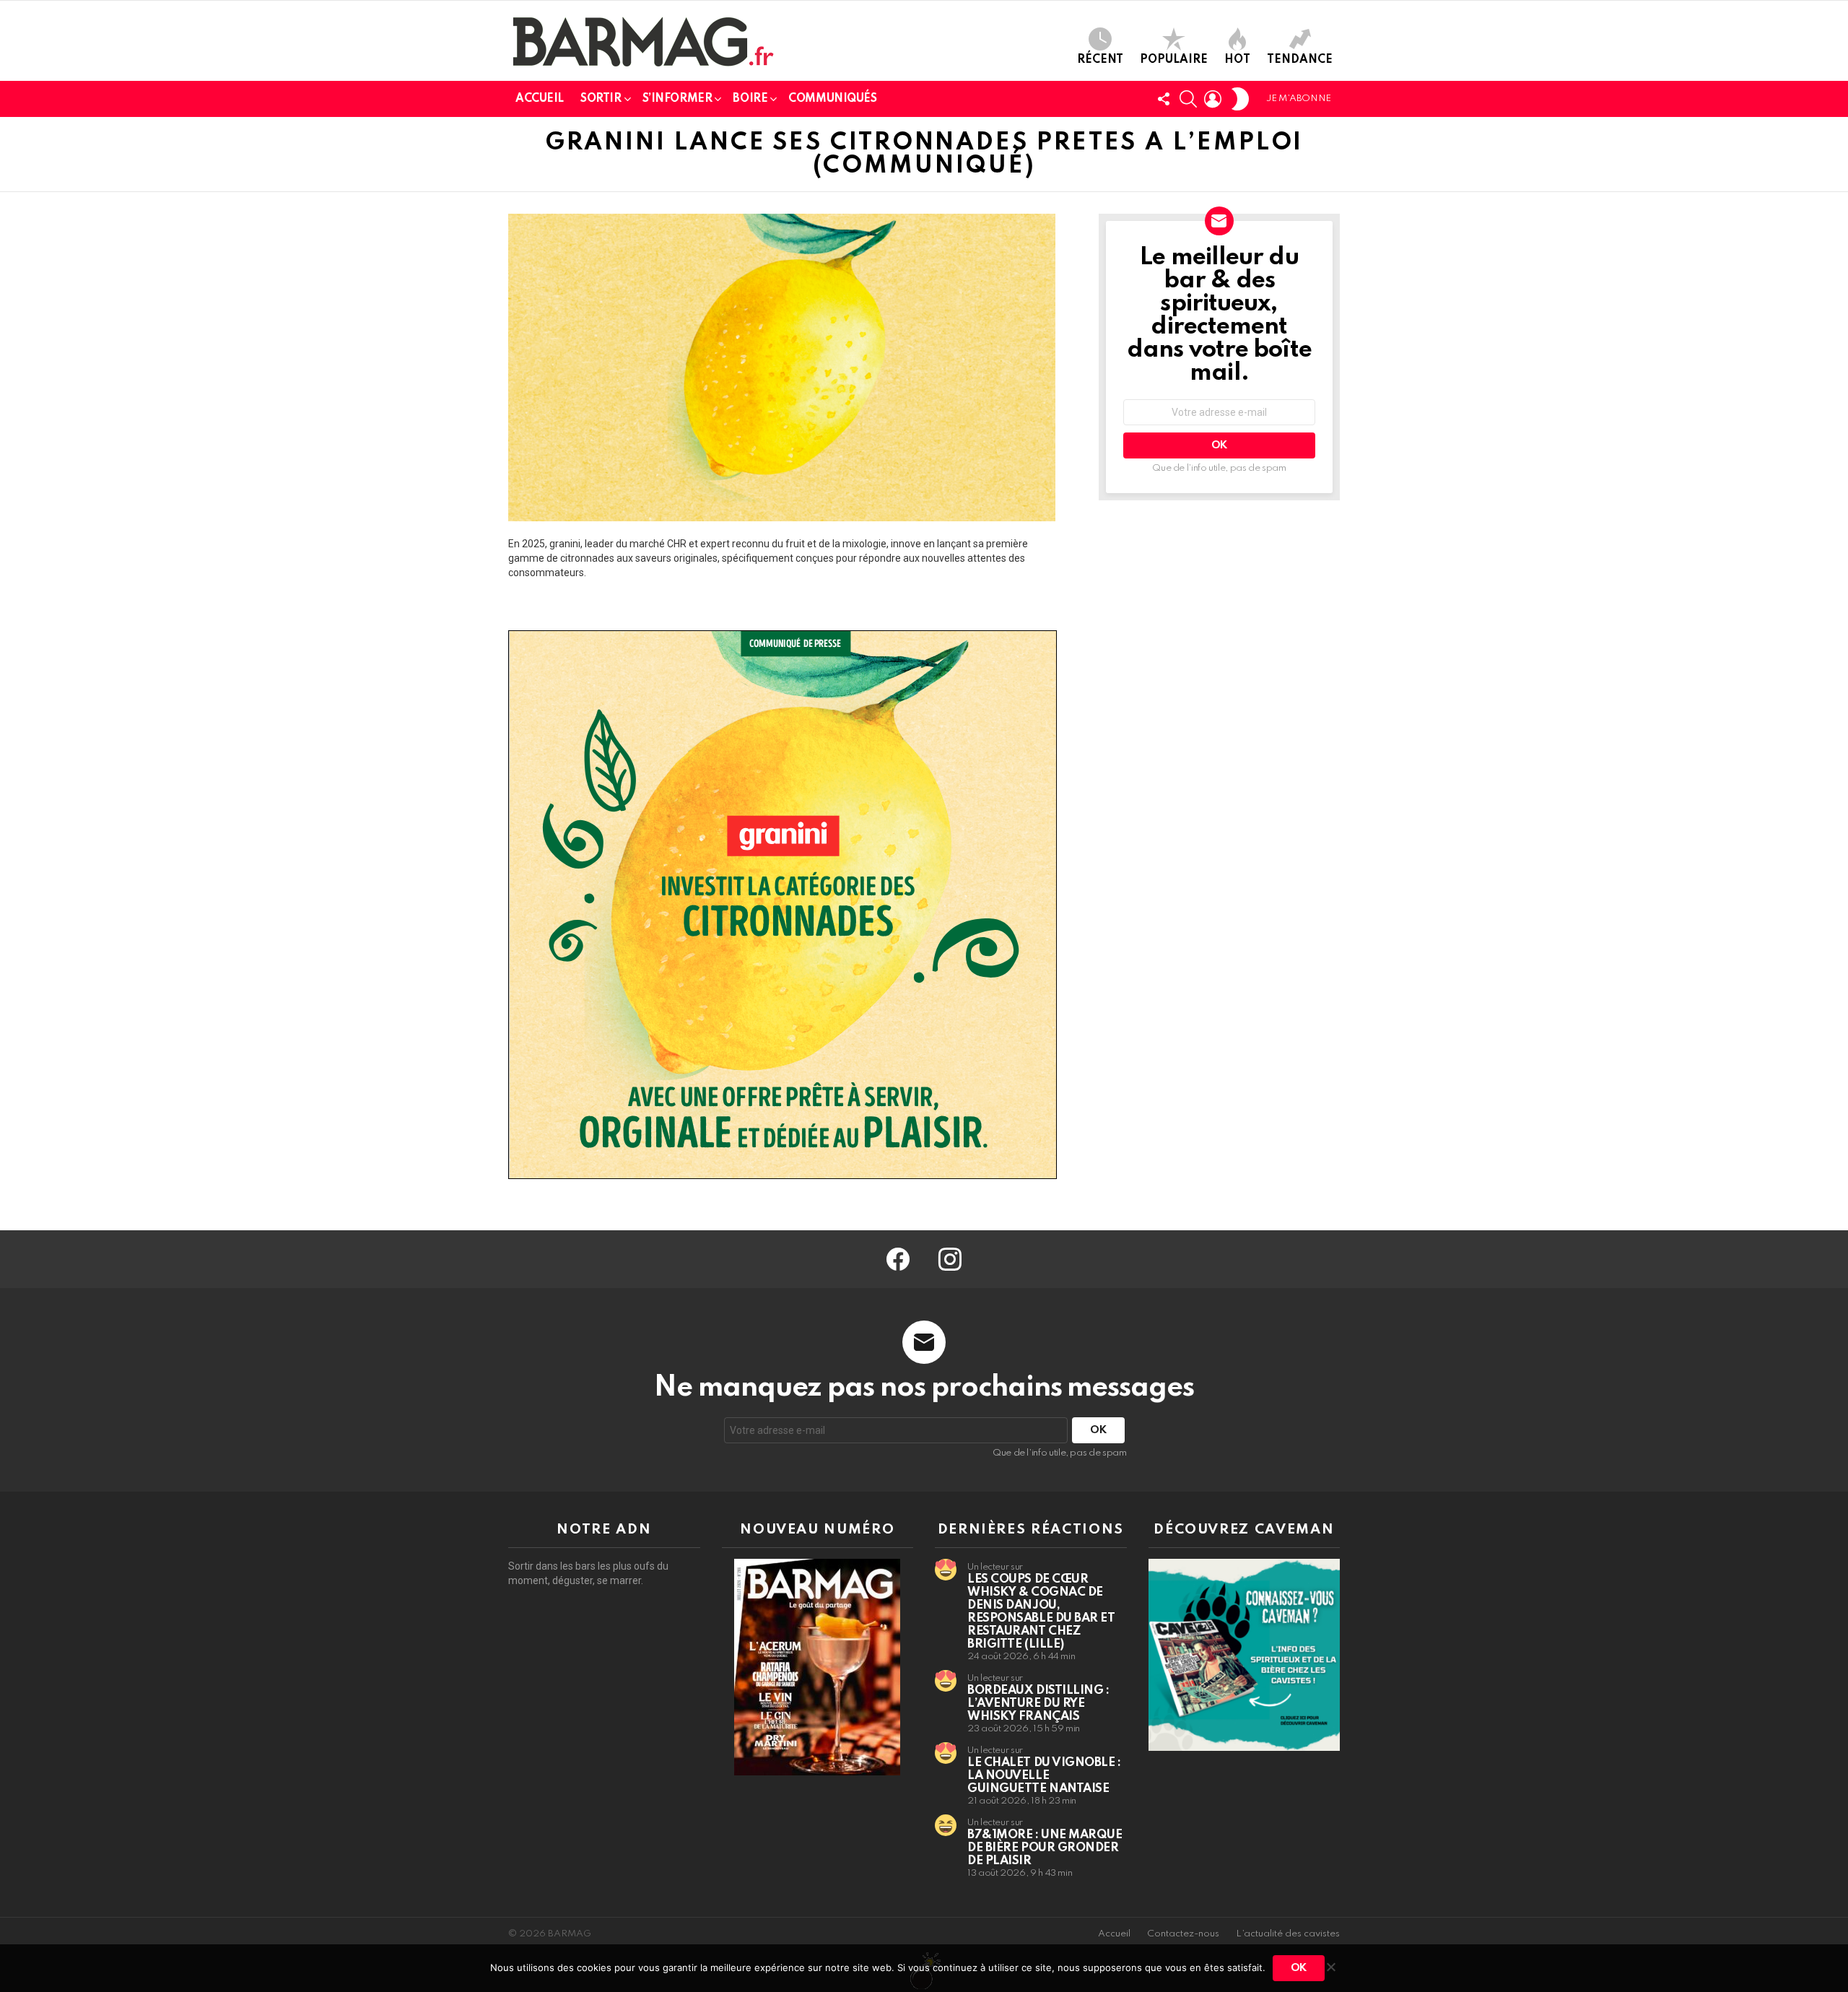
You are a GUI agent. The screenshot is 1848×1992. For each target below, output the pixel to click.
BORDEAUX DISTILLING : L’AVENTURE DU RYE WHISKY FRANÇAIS (1038, 1704)
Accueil (1114, 1934)
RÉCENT (1100, 60)
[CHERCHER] (1188, 99)
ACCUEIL (540, 99)
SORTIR (601, 99)
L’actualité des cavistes (1288, 1934)
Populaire (1174, 60)
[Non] (1330, 1965)
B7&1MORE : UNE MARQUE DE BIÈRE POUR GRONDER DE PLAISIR (1045, 1848)
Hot (1237, 60)
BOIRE (750, 99)
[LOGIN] (1213, 99)
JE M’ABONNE (1299, 99)
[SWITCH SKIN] (1240, 99)
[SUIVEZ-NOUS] (1164, 99)
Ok (1299, 1968)
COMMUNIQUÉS (832, 99)
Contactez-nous (1183, 1934)
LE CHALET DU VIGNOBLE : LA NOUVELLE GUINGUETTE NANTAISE (1044, 1776)
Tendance (1300, 60)
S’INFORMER (677, 99)
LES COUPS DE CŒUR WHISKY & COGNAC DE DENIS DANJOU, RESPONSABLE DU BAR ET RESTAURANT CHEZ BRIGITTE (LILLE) (1041, 1612)
